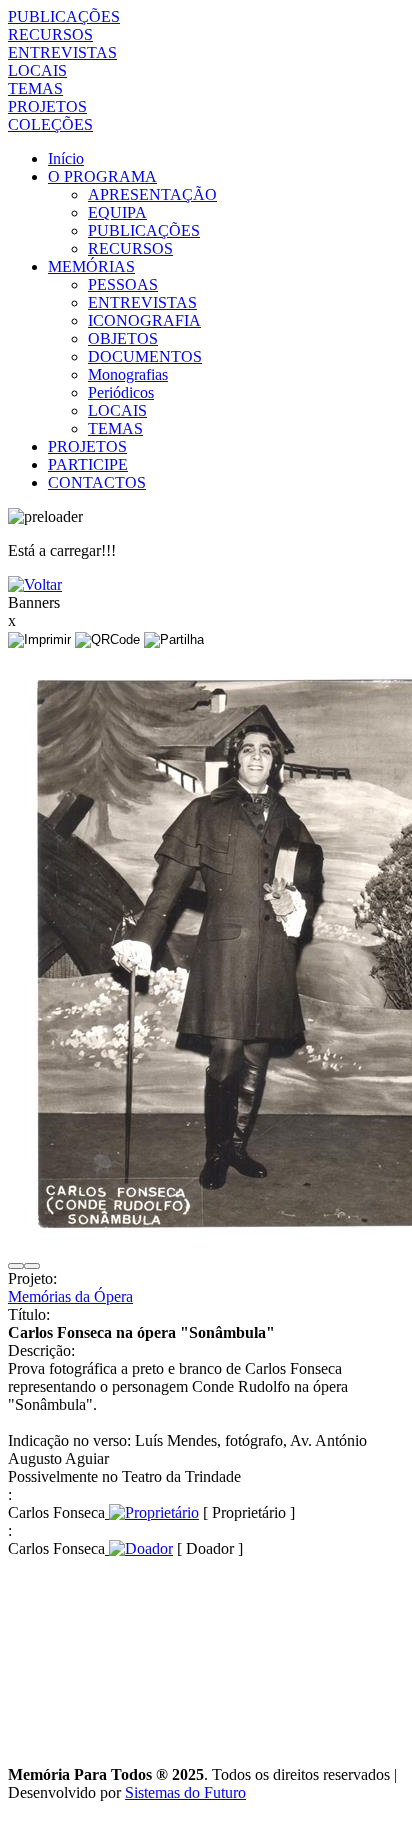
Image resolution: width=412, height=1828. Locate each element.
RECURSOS (50, 34)
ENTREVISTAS (62, 52)
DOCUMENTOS (145, 356)
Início (66, 158)
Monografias (128, 374)
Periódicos (121, 392)
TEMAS (35, 88)
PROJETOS (47, 106)
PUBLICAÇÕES (64, 16)
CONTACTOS (97, 482)
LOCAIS (37, 70)
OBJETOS (123, 338)
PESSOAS (123, 284)
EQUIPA (117, 212)
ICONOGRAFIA (144, 320)
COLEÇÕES (50, 124)
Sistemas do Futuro (185, 1792)
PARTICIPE (88, 464)
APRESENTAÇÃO (152, 194)
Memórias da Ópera (70, 1296)
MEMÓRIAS (91, 266)
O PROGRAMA (102, 176)
